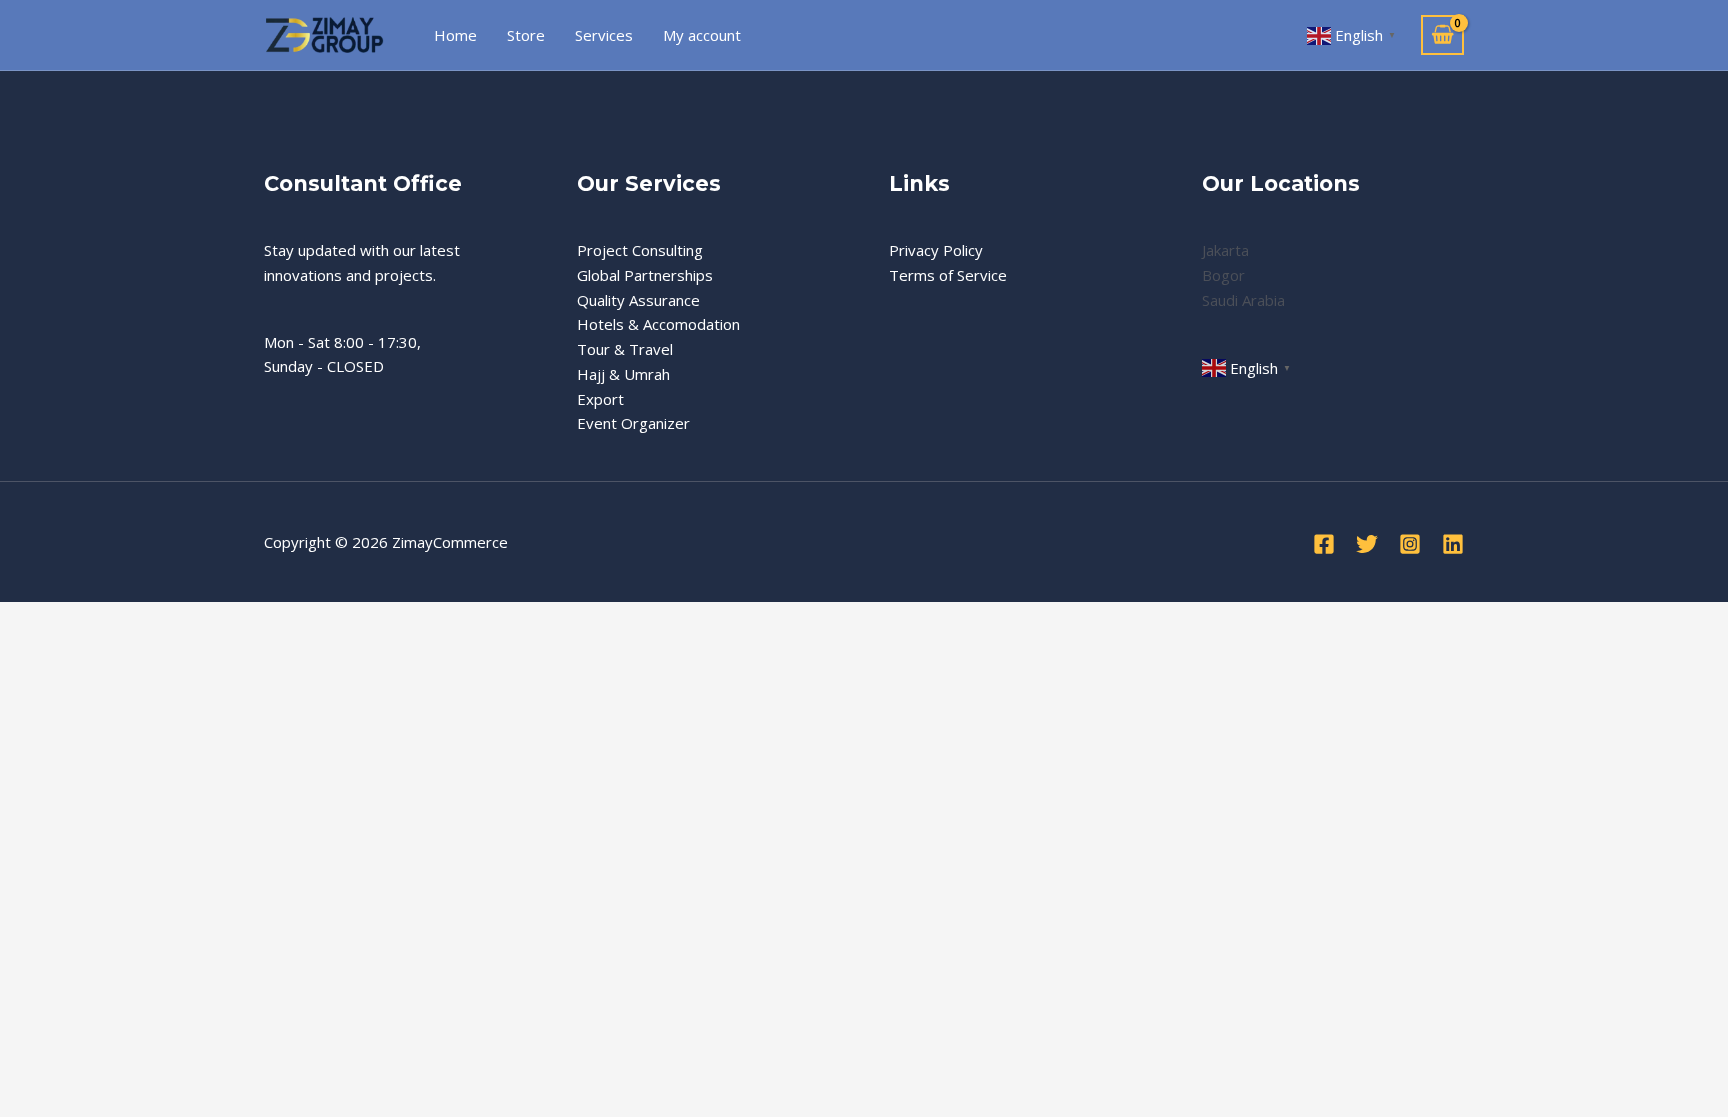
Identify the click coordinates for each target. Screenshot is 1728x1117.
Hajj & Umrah (623, 374)
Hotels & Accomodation (658, 324)
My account (702, 35)
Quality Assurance (638, 300)
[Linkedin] (1453, 544)
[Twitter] (1367, 544)
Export (600, 399)
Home (455, 35)
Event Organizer (633, 423)
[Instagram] (1410, 544)
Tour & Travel (625, 349)
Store (526, 35)
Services (604, 35)
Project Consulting (640, 250)
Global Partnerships (645, 275)
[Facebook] (1324, 544)
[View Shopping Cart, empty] (1442, 35)
